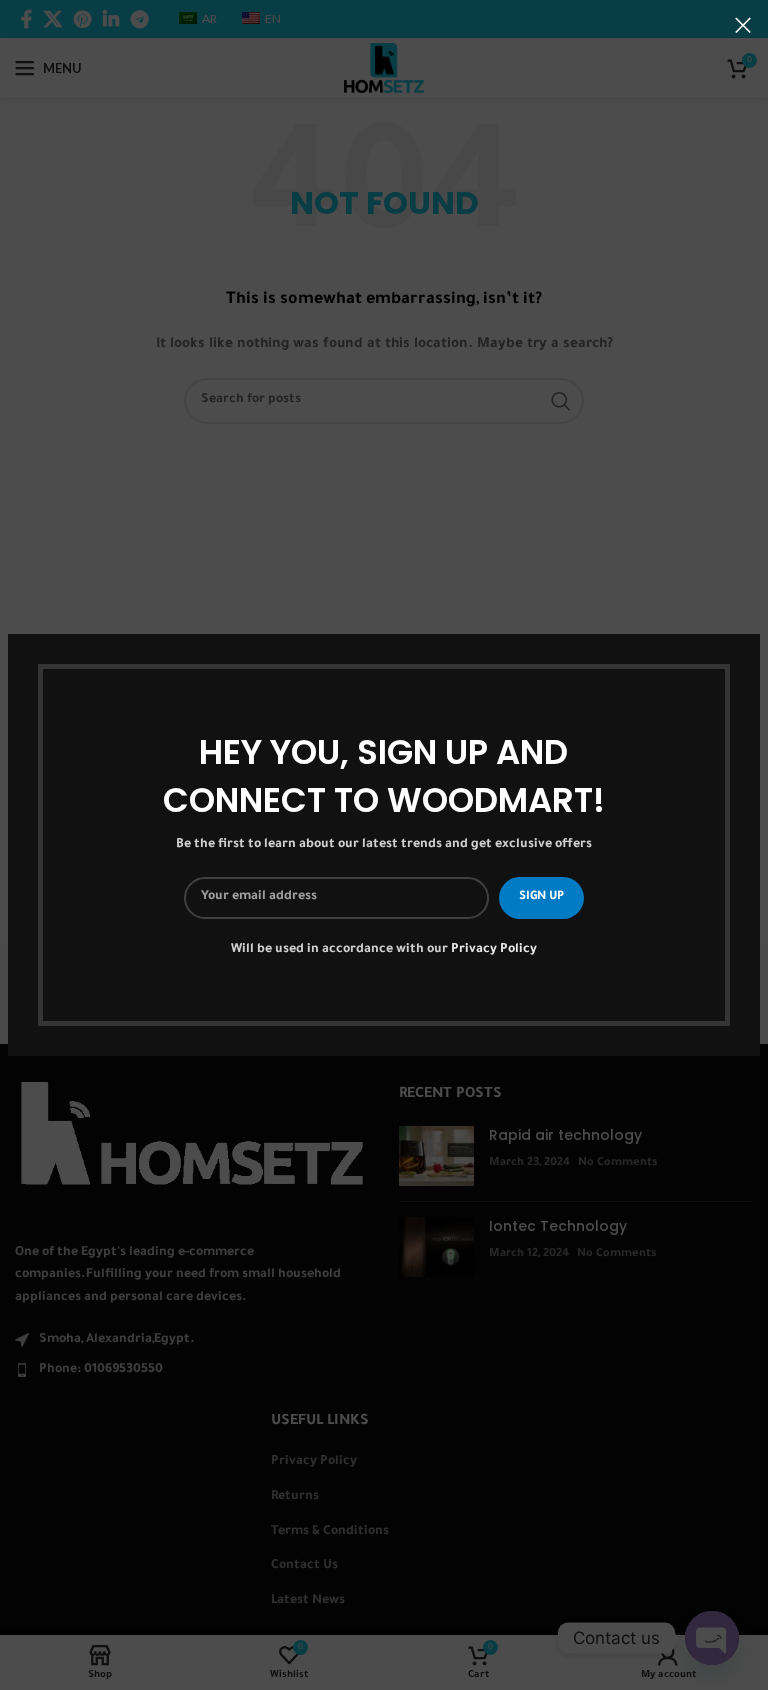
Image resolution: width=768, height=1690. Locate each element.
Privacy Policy (494, 950)
